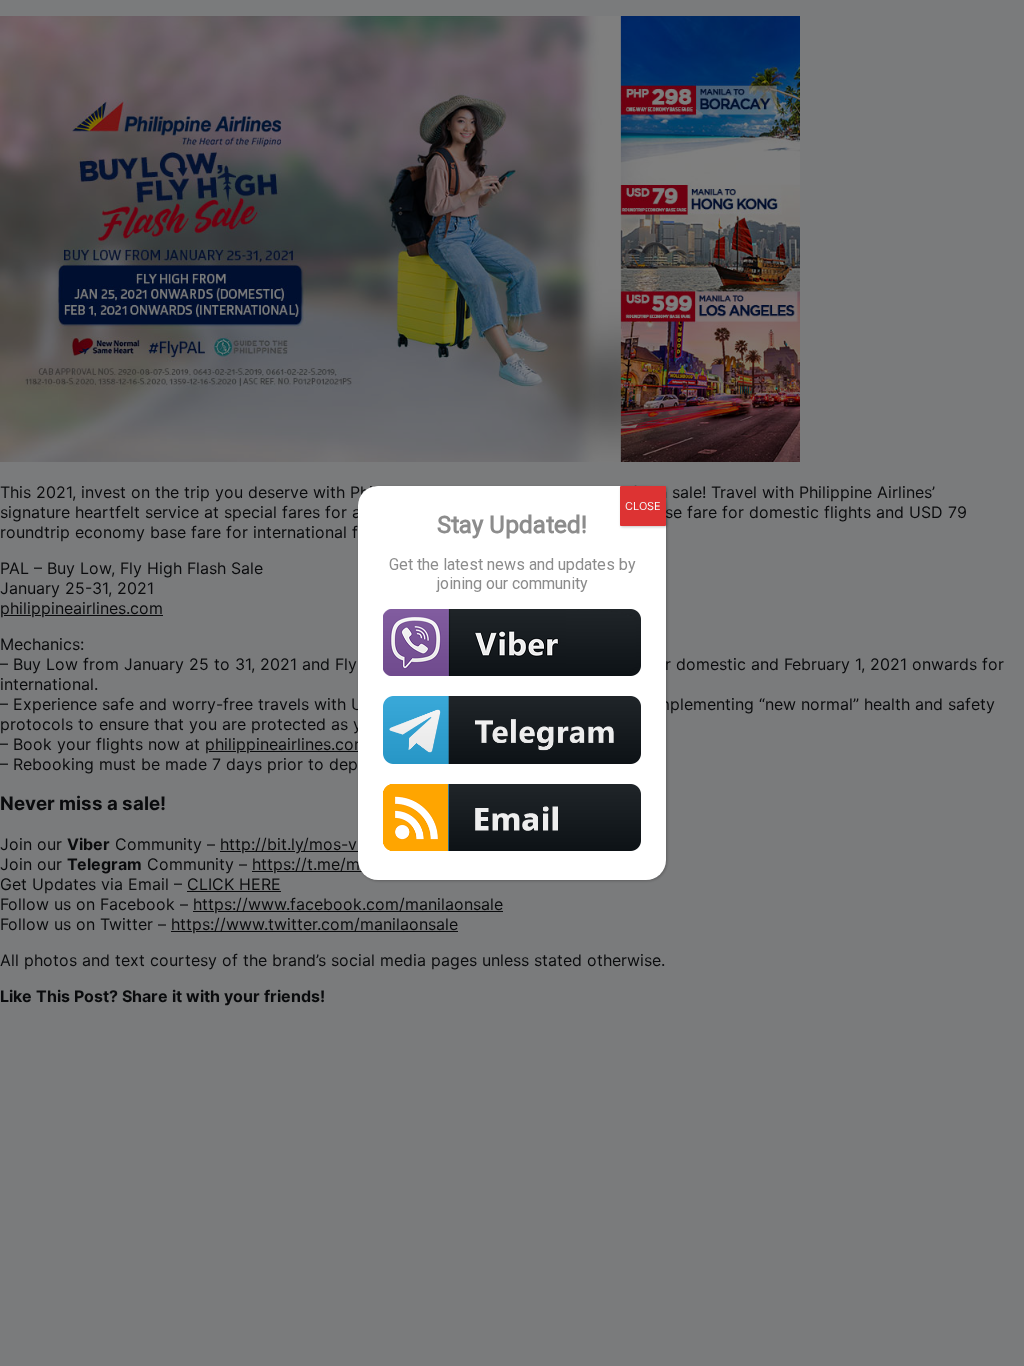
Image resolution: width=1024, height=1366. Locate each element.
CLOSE (643, 506)
